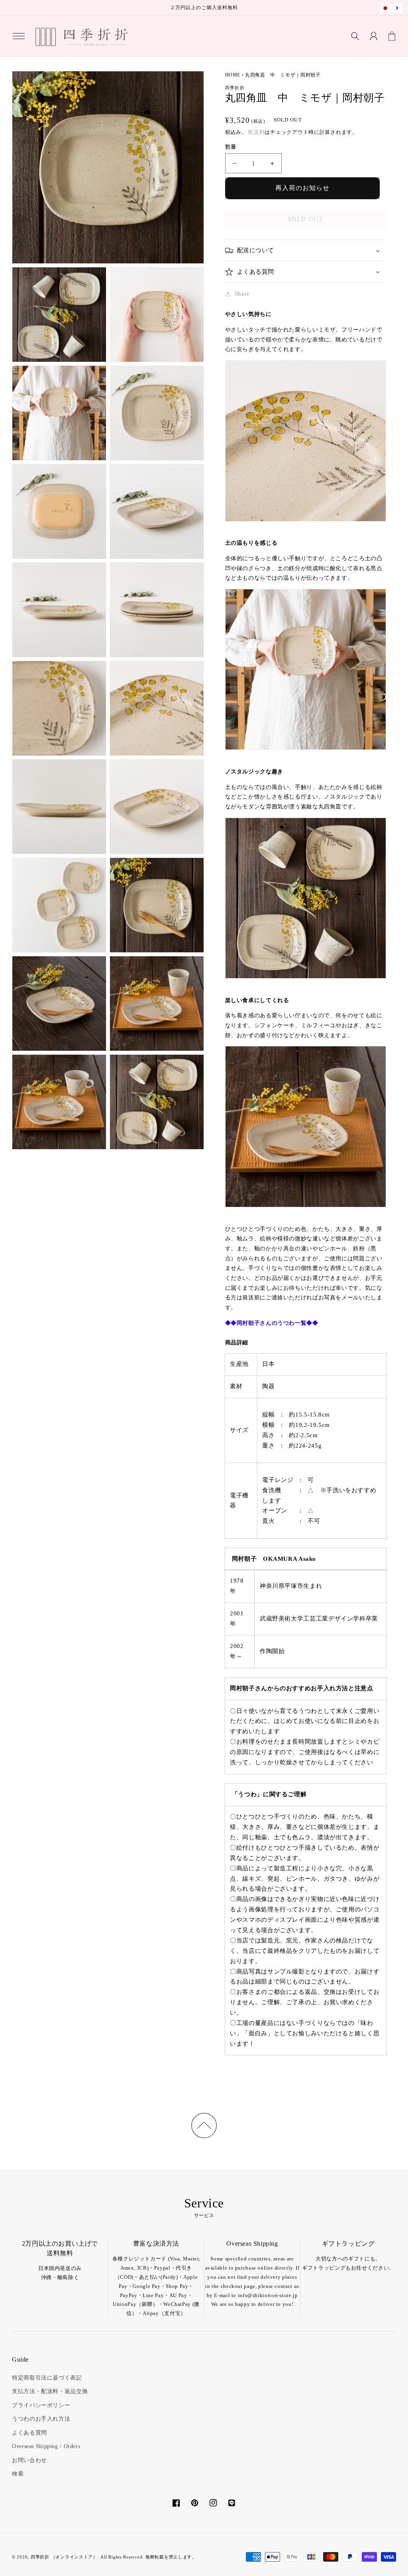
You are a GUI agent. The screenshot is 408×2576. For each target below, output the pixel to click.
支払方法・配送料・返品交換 (50, 2391)
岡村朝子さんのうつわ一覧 (272, 1323)
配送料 (256, 132)
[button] (19, 36)
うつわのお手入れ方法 (41, 2419)
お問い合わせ (29, 2460)
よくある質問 (29, 2433)
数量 (231, 147)
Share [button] (242, 294)
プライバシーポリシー (41, 2405)
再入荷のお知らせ (302, 188)
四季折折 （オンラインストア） (64, 2557)
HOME (233, 75)
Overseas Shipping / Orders (46, 2446)
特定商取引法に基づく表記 (47, 2378)
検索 (18, 2474)
